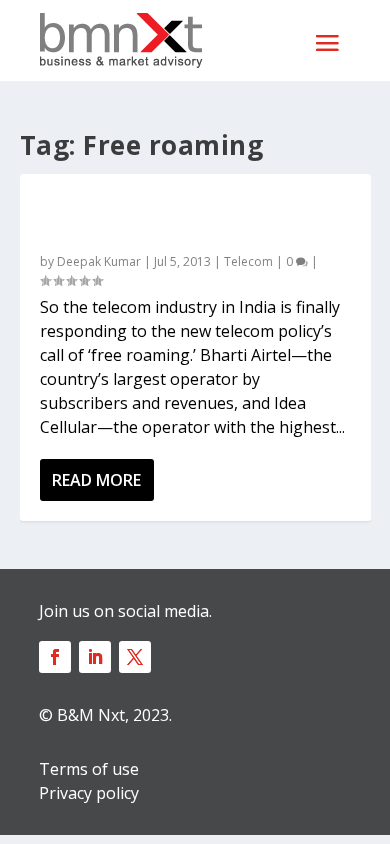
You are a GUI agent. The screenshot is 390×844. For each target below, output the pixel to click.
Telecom (248, 261)
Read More (96, 480)
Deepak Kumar (99, 261)
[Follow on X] (135, 657)
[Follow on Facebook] (55, 657)
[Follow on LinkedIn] (95, 657)
